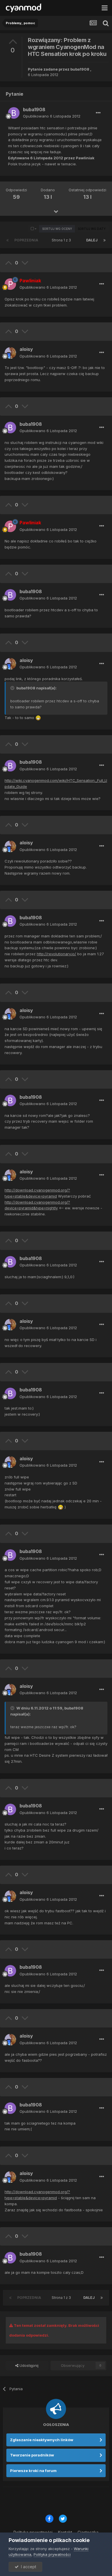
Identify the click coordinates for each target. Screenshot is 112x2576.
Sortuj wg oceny (57, 229)
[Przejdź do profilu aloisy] (10, 353)
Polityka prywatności (52, 2554)
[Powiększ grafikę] (38, 718)
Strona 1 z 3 (62, 240)
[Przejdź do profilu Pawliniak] (10, 284)
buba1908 (80, 69)
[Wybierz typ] (34, 229)
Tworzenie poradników (32, 2455)
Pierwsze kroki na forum (33, 2471)
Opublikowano (52, 116)
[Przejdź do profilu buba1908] (14, 113)
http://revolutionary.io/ (56, 954)
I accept (27, 2567)
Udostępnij (28, 2365)
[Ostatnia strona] (105, 240)
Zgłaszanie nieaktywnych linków (42, 2440)
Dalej (92, 240)
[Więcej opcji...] (98, 113)
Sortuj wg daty (92, 229)
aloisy (26, 349)
